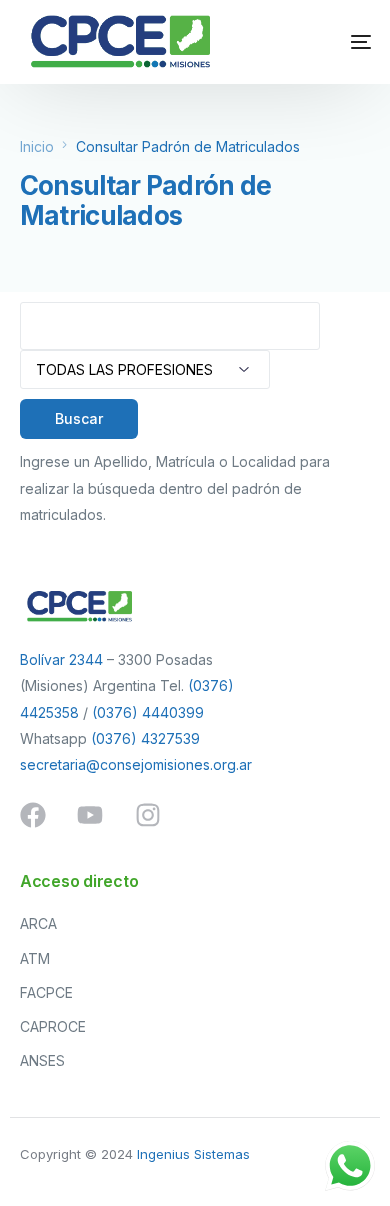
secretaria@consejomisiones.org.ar (136, 764)
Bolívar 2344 (61, 659)
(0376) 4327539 (145, 738)
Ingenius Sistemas (193, 1154)
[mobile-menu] (336, 42)
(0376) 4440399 (148, 712)
